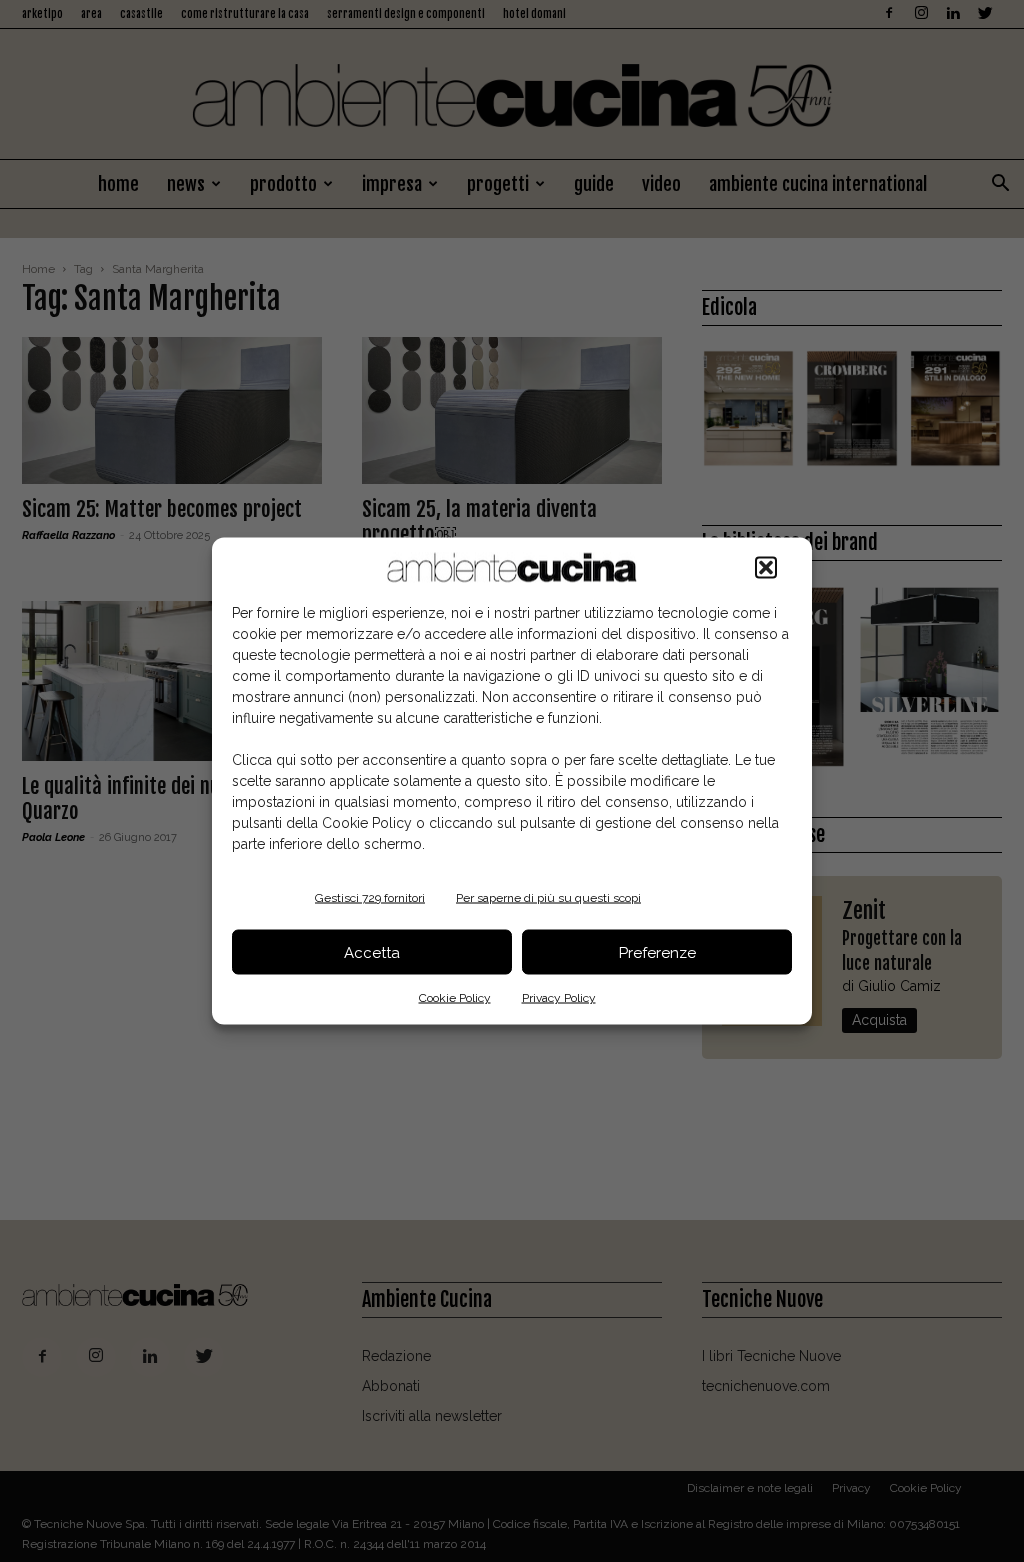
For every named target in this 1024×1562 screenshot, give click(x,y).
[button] (766, 568)
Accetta (372, 952)
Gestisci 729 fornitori (370, 898)
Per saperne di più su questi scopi (548, 898)
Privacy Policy (559, 998)
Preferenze (657, 952)
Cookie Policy (455, 998)
